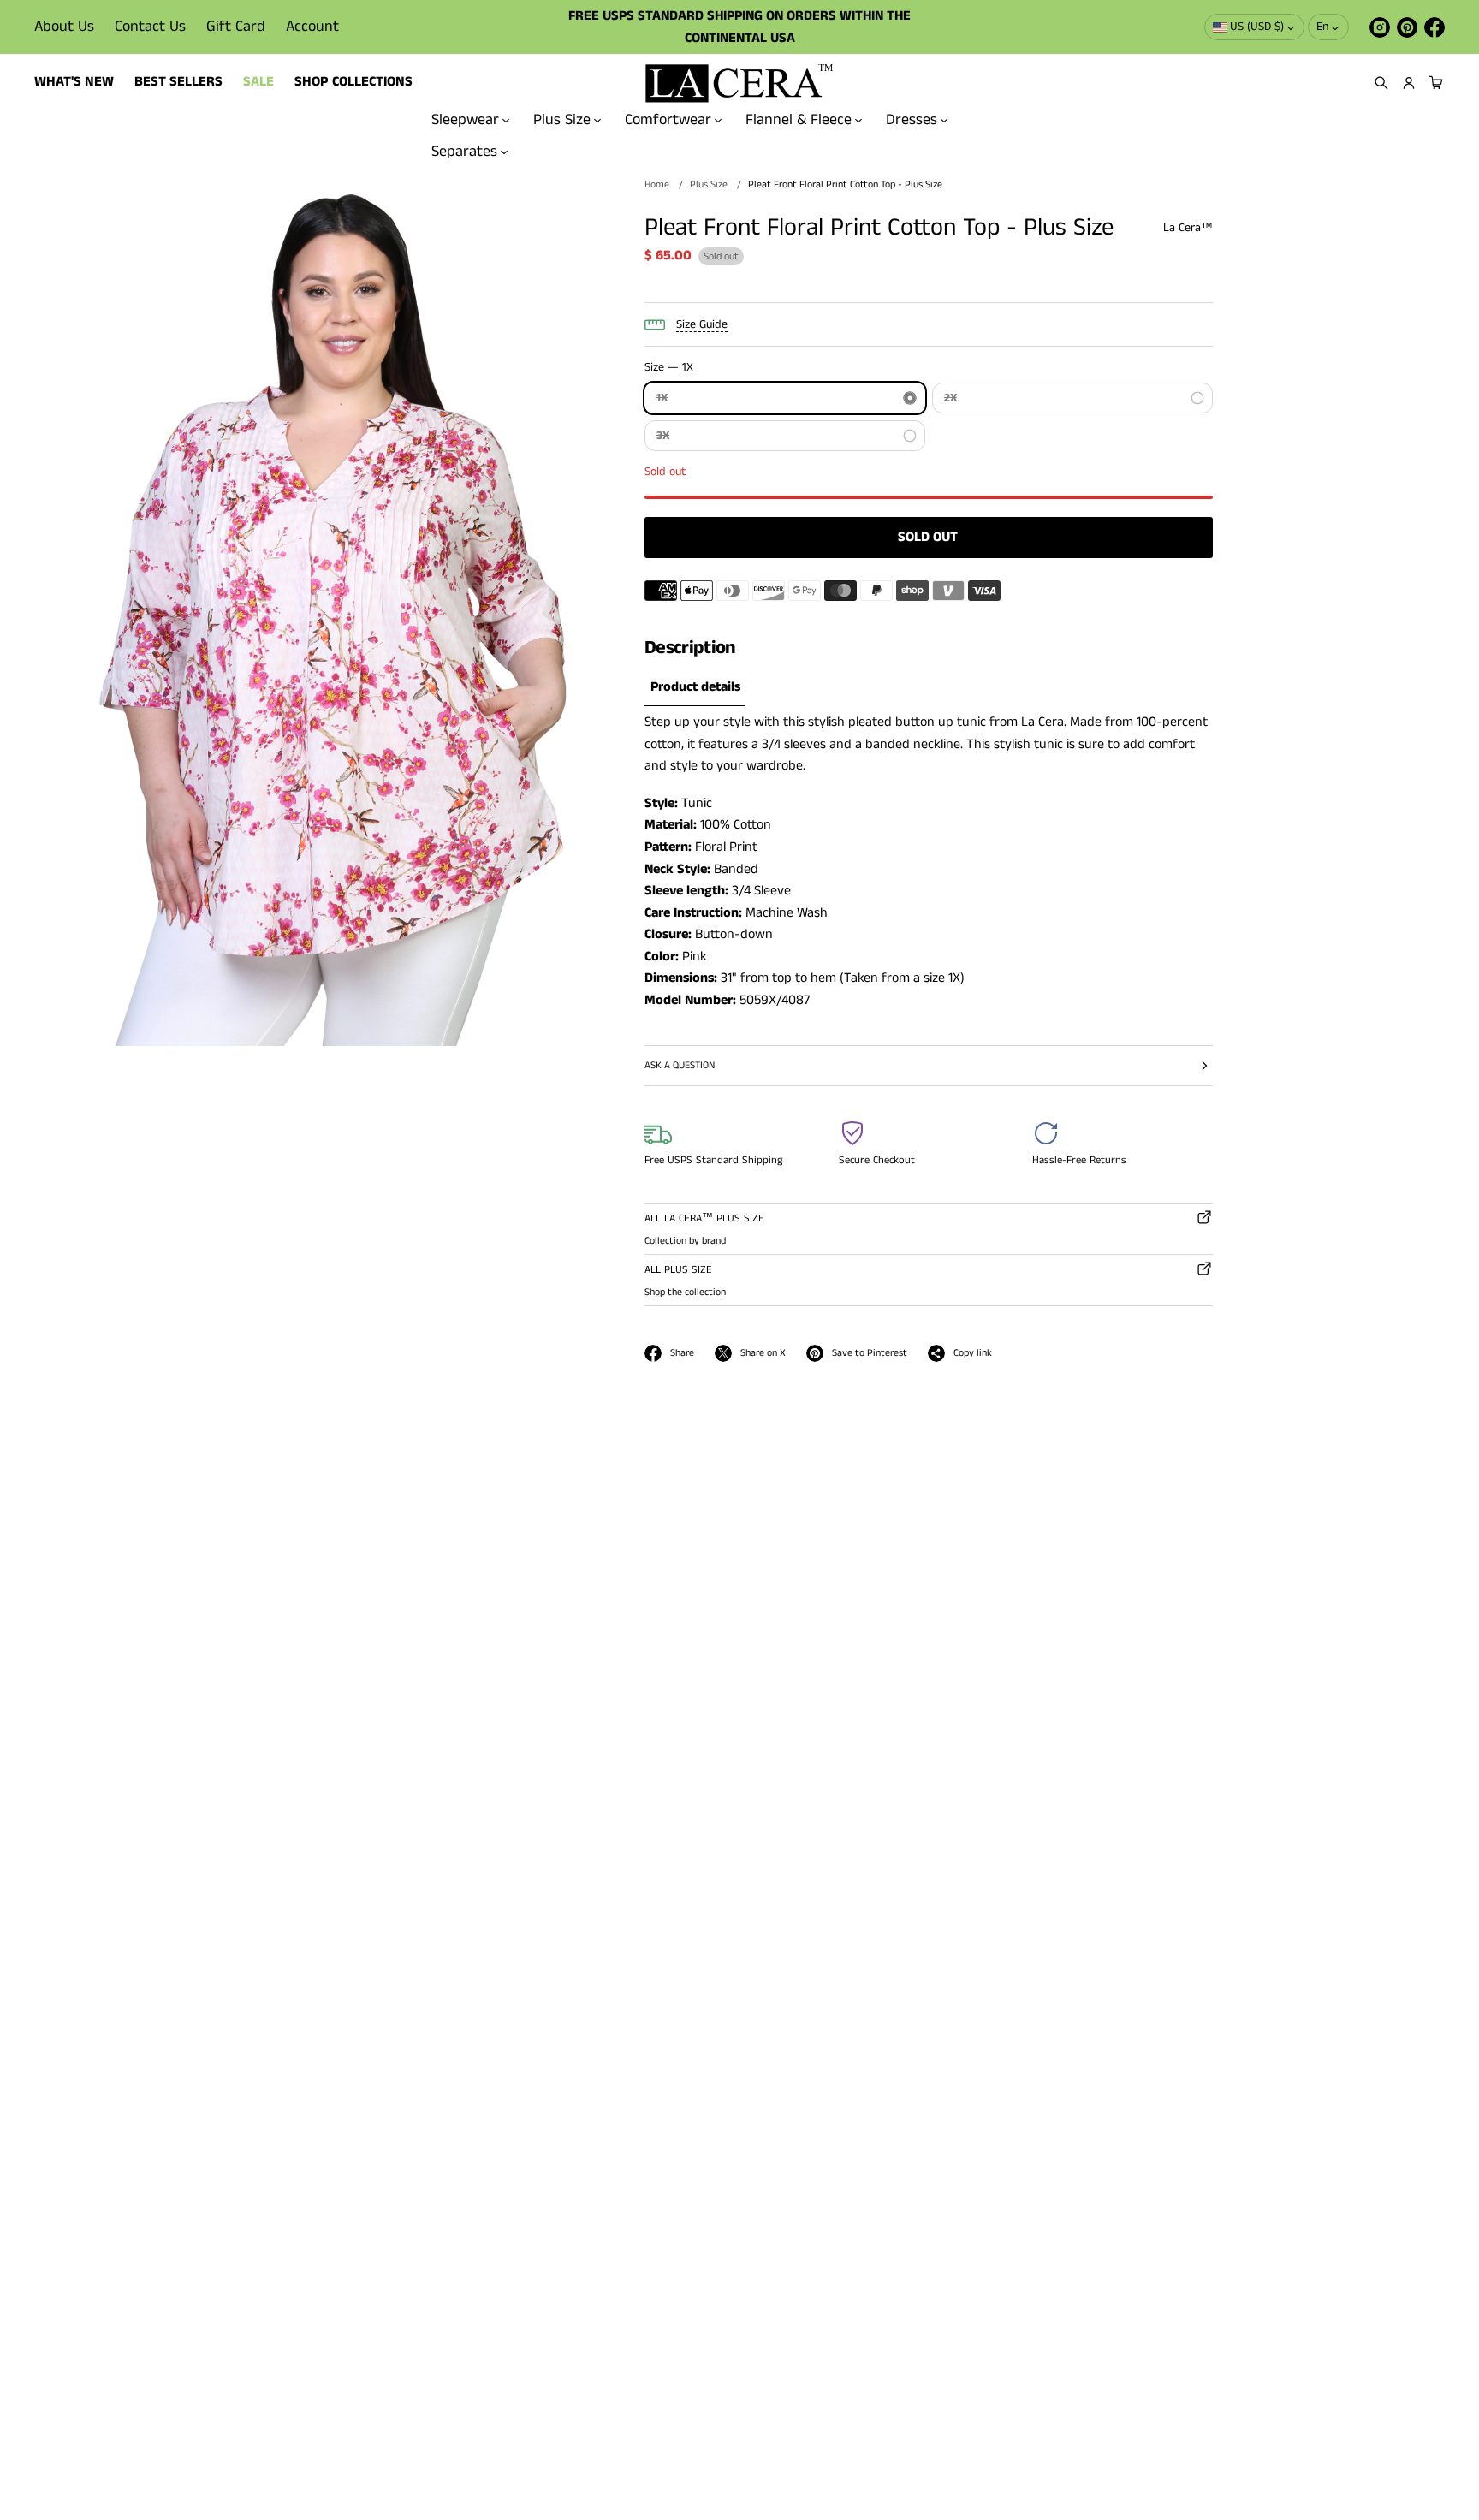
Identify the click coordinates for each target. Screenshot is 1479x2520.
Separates (464, 152)
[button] (1381, 83)
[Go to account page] (1409, 83)
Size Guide (702, 324)
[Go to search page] (1381, 83)
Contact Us (150, 27)
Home (657, 184)
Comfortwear (668, 120)
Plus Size (562, 120)
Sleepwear (465, 120)
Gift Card (236, 27)
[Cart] (1434, 83)
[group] (695, 688)
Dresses (912, 120)
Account (312, 27)
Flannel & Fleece (799, 120)
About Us (64, 27)
